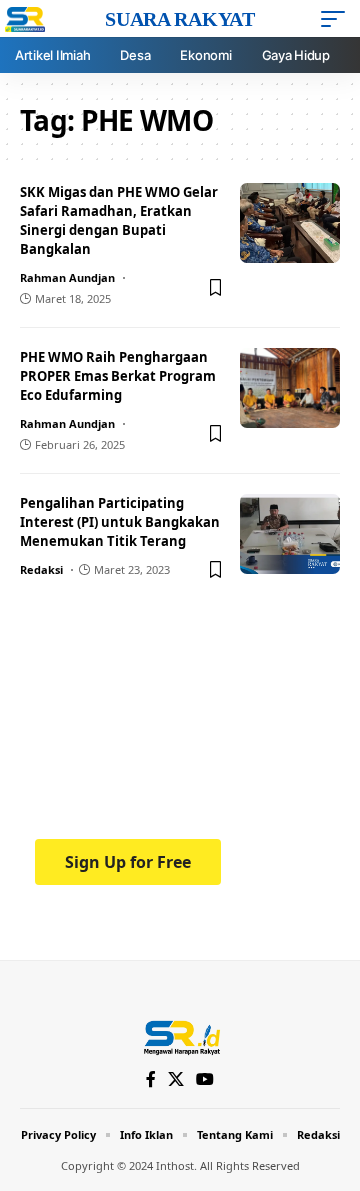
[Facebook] (151, 1079)
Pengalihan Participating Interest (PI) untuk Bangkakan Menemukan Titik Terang (120, 522)
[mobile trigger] (338, 19)
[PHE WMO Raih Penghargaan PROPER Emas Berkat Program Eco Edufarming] (290, 388)
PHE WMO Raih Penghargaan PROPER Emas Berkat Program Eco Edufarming (118, 376)
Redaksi (41, 569)
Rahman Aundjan (67, 277)
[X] (176, 1079)
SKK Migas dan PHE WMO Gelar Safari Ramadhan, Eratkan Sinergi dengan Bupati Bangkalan (119, 220)
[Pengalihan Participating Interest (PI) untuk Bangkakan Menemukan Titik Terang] (290, 534)
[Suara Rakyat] (180, 1036)
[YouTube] (205, 1079)
